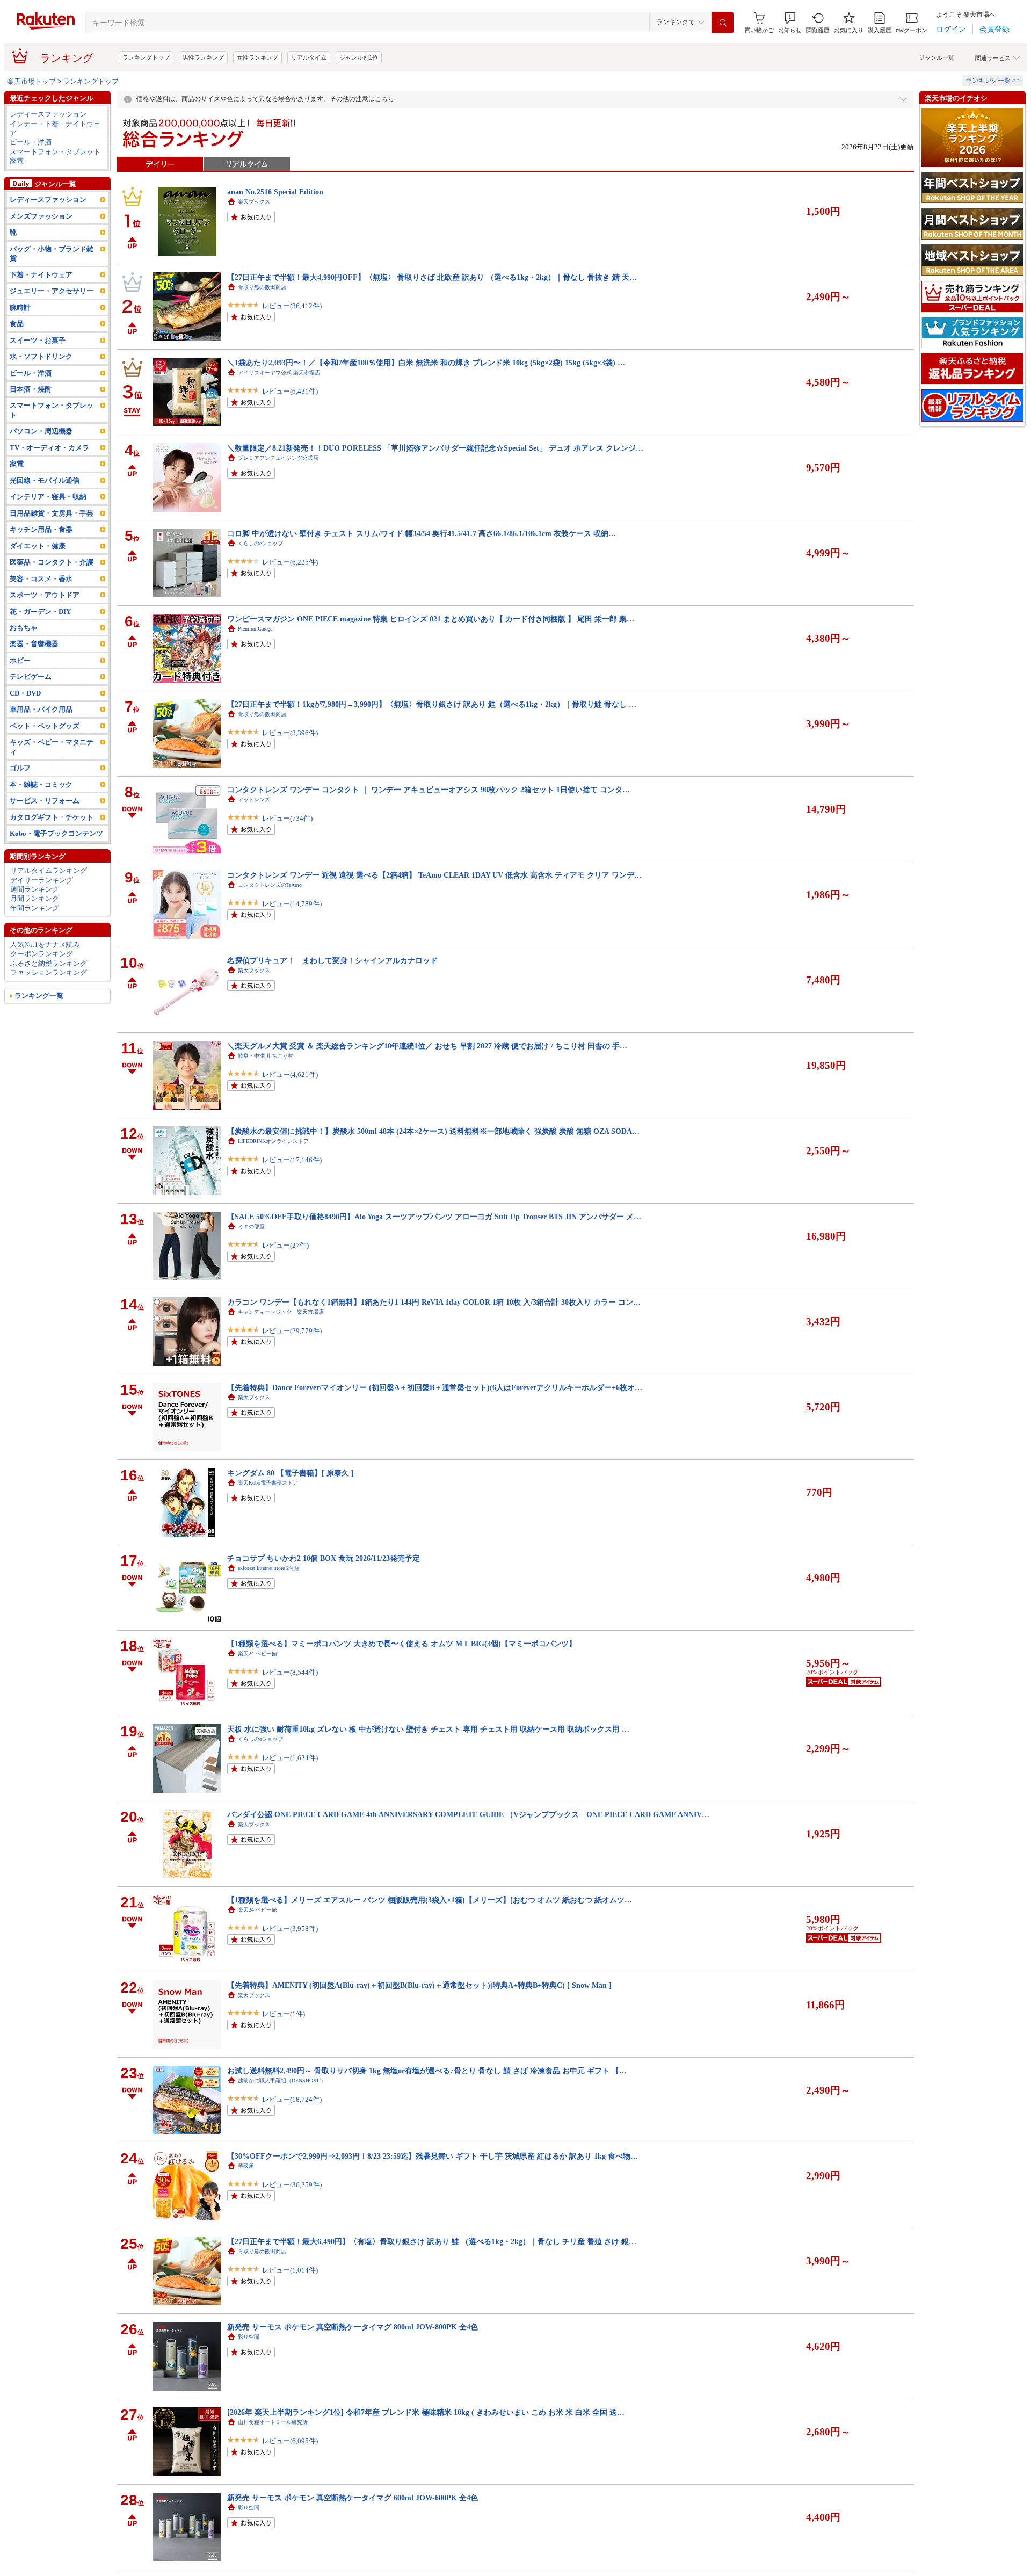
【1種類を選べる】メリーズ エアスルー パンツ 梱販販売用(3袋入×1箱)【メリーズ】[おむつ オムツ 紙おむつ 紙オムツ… (430, 1900)
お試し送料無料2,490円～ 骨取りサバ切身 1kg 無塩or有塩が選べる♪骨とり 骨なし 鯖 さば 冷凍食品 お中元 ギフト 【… (427, 2071)
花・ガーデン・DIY (40, 612)
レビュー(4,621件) (290, 1074)
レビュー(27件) (285, 1245)
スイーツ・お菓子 (38, 340)
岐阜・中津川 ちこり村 (266, 1056)
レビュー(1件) (284, 2014)
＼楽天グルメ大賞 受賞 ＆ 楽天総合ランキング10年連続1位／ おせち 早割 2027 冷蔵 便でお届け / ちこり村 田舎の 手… (427, 1046)
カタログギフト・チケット (52, 817)
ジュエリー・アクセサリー (52, 291)
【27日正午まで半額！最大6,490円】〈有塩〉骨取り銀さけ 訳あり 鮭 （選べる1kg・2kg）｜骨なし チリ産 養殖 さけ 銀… (432, 2241)
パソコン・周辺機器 (41, 431)
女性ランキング (257, 57)
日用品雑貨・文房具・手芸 (52, 513)
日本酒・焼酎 (31, 389)
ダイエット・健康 (38, 546)
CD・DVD (25, 693)
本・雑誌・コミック (41, 784)
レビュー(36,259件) (292, 2185)
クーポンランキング (42, 954)
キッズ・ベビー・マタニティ (52, 747)
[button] (790, 23)
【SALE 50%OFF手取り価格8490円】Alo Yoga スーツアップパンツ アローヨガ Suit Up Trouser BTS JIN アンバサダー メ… (434, 1217)
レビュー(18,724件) (292, 2099)
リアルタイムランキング (49, 870)
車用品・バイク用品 (41, 709)
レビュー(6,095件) (290, 2441)
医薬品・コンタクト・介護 (52, 562)
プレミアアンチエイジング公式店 (278, 458)
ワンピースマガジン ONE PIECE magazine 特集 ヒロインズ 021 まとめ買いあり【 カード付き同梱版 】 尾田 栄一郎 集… (431, 619)
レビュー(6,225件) (290, 562)
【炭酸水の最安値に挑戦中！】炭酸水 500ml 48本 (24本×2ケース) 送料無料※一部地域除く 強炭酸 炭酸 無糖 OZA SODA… (433, 1131)
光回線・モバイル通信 (45, 480)
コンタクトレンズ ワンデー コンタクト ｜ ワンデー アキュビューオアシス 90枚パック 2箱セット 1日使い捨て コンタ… (429, 790)
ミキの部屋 (251, 1227)
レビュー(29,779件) (292, 1331)
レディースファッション (48, 114)
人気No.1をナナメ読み (45, 945)
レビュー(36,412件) (292, 306)
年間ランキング (35, 908)
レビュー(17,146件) (292, 1160)
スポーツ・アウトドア (45, 595)
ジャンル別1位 (359, 57)
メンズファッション (41, 216)
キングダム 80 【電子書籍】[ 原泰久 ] (291, 1473)
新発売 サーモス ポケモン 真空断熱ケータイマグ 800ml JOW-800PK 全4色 (353, 2327)
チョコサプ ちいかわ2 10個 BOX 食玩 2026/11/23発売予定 (324, 1558)
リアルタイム (309, 57)
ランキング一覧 (39, 996)
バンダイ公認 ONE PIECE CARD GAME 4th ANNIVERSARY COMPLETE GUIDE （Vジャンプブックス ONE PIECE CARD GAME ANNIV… (468, 1814)
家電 (17, 161)
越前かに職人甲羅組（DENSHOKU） (282, 2081)
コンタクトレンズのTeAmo (270, 885)
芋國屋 (246, 2166)
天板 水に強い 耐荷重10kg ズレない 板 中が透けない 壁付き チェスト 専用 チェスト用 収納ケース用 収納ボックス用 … (428, 1729)
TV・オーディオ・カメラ (49, 448)
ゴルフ (20, 768)
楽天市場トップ (31, 81)
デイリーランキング (42, 880)
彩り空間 (249, 2337)
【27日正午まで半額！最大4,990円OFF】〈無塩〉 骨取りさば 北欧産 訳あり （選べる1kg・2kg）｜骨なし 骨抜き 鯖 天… (432, 277)
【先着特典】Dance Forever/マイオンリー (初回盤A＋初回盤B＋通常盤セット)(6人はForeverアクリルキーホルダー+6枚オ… (435, 1387)
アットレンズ (254, 799)
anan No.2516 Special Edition (275, 192)
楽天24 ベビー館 (257, 1654)
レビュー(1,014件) (290, 2270)
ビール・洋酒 (31, 142)
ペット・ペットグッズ (45, 726)
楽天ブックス (254, 202)
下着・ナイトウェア (41, 275)
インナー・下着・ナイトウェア (55, 128)
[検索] (723, 23)
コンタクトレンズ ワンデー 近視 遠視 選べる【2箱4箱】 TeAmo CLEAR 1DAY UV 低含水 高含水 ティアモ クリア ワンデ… (434, 875)
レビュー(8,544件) (290, 1672)
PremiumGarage (255, 629)
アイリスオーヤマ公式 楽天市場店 (279, 372)
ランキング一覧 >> (993, 81)
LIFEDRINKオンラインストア (273, 1141)
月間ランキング (35, 898)
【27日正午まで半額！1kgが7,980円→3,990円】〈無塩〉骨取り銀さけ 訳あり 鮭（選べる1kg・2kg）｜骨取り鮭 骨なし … (432, 704)
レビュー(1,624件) (290, 1758)
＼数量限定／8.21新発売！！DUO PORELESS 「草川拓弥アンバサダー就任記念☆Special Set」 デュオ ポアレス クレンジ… (435, 448)
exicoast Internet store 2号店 (269, 1568)
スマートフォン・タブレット (55, 152)
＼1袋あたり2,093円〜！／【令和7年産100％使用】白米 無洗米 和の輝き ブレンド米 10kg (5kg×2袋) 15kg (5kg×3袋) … (426, 363)
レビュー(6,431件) (290, 391)
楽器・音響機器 (34, 644)
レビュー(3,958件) (290, 1929)
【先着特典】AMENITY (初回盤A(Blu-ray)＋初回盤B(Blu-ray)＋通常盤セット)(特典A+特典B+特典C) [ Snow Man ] (419, 1985)
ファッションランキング (49, 972)
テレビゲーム (31, 676)
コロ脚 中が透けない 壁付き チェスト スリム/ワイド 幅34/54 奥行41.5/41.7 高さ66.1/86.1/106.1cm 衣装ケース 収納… (422, 533)
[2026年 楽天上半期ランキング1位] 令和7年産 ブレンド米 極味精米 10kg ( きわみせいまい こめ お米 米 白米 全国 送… (426, 2412)
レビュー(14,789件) (292, 904)
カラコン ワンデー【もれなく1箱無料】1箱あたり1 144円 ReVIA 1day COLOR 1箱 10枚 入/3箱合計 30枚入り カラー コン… (434, 1302)
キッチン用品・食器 (41, 529)
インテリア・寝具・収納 (48, 497)
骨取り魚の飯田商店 (262, 287)
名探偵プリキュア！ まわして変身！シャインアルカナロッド (332, 960)
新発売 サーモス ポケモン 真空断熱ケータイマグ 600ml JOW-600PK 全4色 (353, 2498)
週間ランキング (35, 889)
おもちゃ (24, 628)
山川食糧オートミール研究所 (273, 2422)
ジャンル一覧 (936, 57)
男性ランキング (203, 57)
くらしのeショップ (260, 543)
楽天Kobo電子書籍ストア (268, 1483)
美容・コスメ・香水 (41, 579)
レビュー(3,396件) (290, 733)
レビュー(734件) (287, 818)
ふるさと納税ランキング (49, 963)
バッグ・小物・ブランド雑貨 (52, 254)
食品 (17, 324)
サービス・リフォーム (45, 801)
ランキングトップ (146, 57)
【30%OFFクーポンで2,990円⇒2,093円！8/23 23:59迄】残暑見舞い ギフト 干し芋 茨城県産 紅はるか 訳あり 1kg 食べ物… (433, 2156)
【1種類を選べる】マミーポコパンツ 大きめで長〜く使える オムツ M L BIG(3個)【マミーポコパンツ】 (402, 1644)
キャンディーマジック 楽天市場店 (281, 1312)
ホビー (20, 660)
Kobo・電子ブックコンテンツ (56, 833)
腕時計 (20, 307)
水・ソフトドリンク (41, 356)
